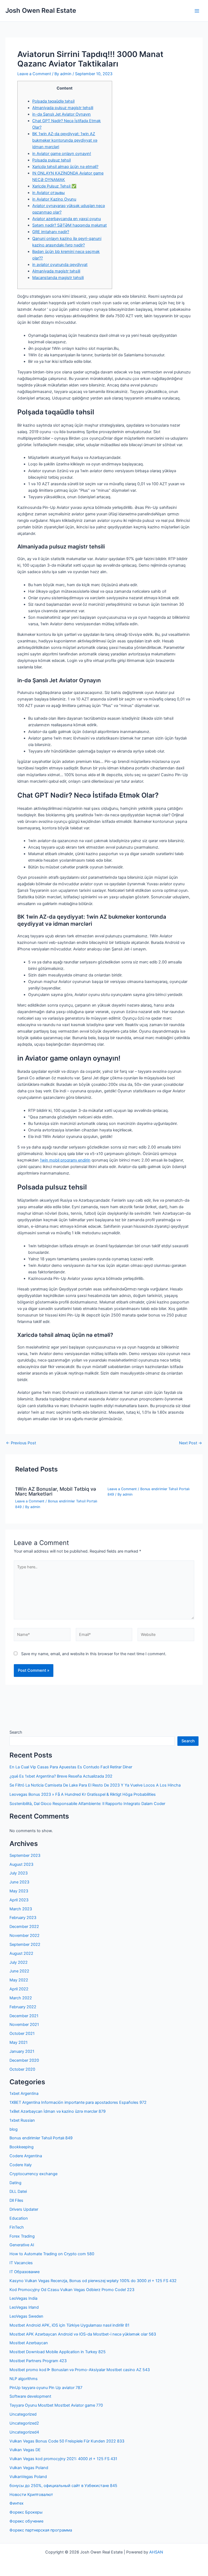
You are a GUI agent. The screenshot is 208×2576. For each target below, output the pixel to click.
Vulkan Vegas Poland (29, 2468)
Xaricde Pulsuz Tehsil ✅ (54, 186)
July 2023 (19, 1873)
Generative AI (22, 2245)
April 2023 (19, 1900)
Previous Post (21, 1443)
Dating (15, 2183)
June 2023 (19, 1882)
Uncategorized (23, 2414)
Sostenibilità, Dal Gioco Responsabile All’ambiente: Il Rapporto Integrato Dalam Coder (87, 1804)
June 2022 (19, 1971)
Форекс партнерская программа (41, 2530)
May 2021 (19, 2042)
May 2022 (19, 1980)
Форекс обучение (26, 2521)
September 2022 (25, 1944)
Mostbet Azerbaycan (29, 2343)
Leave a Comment (34, 74)
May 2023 (19, 1891)
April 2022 (19, 1989)
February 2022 (23, 2007)
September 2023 (25, 1855)
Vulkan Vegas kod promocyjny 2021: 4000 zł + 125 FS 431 (63, 2459)
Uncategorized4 (24, 2432)
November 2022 (25, 1936)
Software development (30, 2396)
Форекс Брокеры (26, 2512)
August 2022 (21, 1953)
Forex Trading (22, 2236)
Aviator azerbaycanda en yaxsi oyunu (66, 219)
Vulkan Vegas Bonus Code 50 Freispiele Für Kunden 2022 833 (67, 2441)
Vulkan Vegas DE (25, 2450)
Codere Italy (21, 2165)
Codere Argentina (26, 2156)
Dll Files (16, 2200)
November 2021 (24, 2025)
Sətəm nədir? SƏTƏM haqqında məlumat (69, 225)
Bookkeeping (22, 2147)
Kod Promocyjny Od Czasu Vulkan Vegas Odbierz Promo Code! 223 (72, 2290)
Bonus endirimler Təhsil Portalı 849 (41, 2138)
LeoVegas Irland (24, 2307)
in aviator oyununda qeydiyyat (60, 265)
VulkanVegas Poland (28, 2477)
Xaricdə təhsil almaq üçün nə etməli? (65, 167)
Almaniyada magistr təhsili (56, 271)
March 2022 (21, 1998)
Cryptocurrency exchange (33, 2174)
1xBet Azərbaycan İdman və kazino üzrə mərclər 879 (58, 2111)
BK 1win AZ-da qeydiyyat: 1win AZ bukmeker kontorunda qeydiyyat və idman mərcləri (65, 140)
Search (16, 1732)
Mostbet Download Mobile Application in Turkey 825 (58, 2352)
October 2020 (22, 2069)
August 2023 (21, 1864)
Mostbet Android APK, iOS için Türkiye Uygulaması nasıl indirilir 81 (69, 2325)
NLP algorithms (24, 2379)
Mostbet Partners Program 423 (38, 2361)
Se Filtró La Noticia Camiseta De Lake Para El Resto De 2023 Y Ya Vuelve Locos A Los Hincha (95, 1785)
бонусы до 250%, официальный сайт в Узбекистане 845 (63, 2486)
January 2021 (22, 2051)
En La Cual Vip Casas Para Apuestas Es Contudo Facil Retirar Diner (71, 1767)
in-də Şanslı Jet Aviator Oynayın (61, 114)
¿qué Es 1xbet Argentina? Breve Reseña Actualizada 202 (61, 1776)
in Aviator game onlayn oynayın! (62, 154)
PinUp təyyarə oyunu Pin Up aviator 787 (46, 2388)
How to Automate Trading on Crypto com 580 (52, 2254)
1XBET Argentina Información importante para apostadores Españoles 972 (78, 2102)
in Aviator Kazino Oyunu (54, 199)
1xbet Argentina (24, 2093)
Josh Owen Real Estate (41, 10)
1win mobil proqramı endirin (65, 1160)
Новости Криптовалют (31, 2495)
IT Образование (25, 2272)
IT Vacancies (21, 2263)
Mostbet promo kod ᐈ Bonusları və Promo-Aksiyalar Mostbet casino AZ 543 (80, 2370)
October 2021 (22, 2033)
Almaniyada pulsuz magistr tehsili (63, 108)
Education (19, 2218)
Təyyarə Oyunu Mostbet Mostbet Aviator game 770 (56, 2405)
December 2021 (24, 2016)
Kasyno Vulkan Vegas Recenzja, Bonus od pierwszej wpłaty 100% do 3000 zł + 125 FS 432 (93, 2281)
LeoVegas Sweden (26, 2316)
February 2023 (23, 1918)
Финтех (17, 2503)
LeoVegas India (23, 2298)
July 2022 (19, 1962)
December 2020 (24, 2060)
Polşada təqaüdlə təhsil (53, 101)
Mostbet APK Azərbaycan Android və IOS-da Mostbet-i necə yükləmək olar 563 (83, 2334)
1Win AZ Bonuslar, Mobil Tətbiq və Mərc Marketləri (56, 1491)
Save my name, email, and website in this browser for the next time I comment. (94, 1654)
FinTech (17, 2227)
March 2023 (21, 1909)
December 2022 (24, 1927)
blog (14, 2129)
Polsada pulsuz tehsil (51, 160)
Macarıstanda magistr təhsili (58, 278)
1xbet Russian (22, 2120)
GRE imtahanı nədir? (51, 232)
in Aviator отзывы (48, 193)
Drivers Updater (24, 2209)
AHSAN (156, 2552)
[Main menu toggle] (197, 11)
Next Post (191, 1443)
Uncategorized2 (24, 2423)
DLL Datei (18, 2191)
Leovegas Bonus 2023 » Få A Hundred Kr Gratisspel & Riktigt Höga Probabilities (83, 1794)
